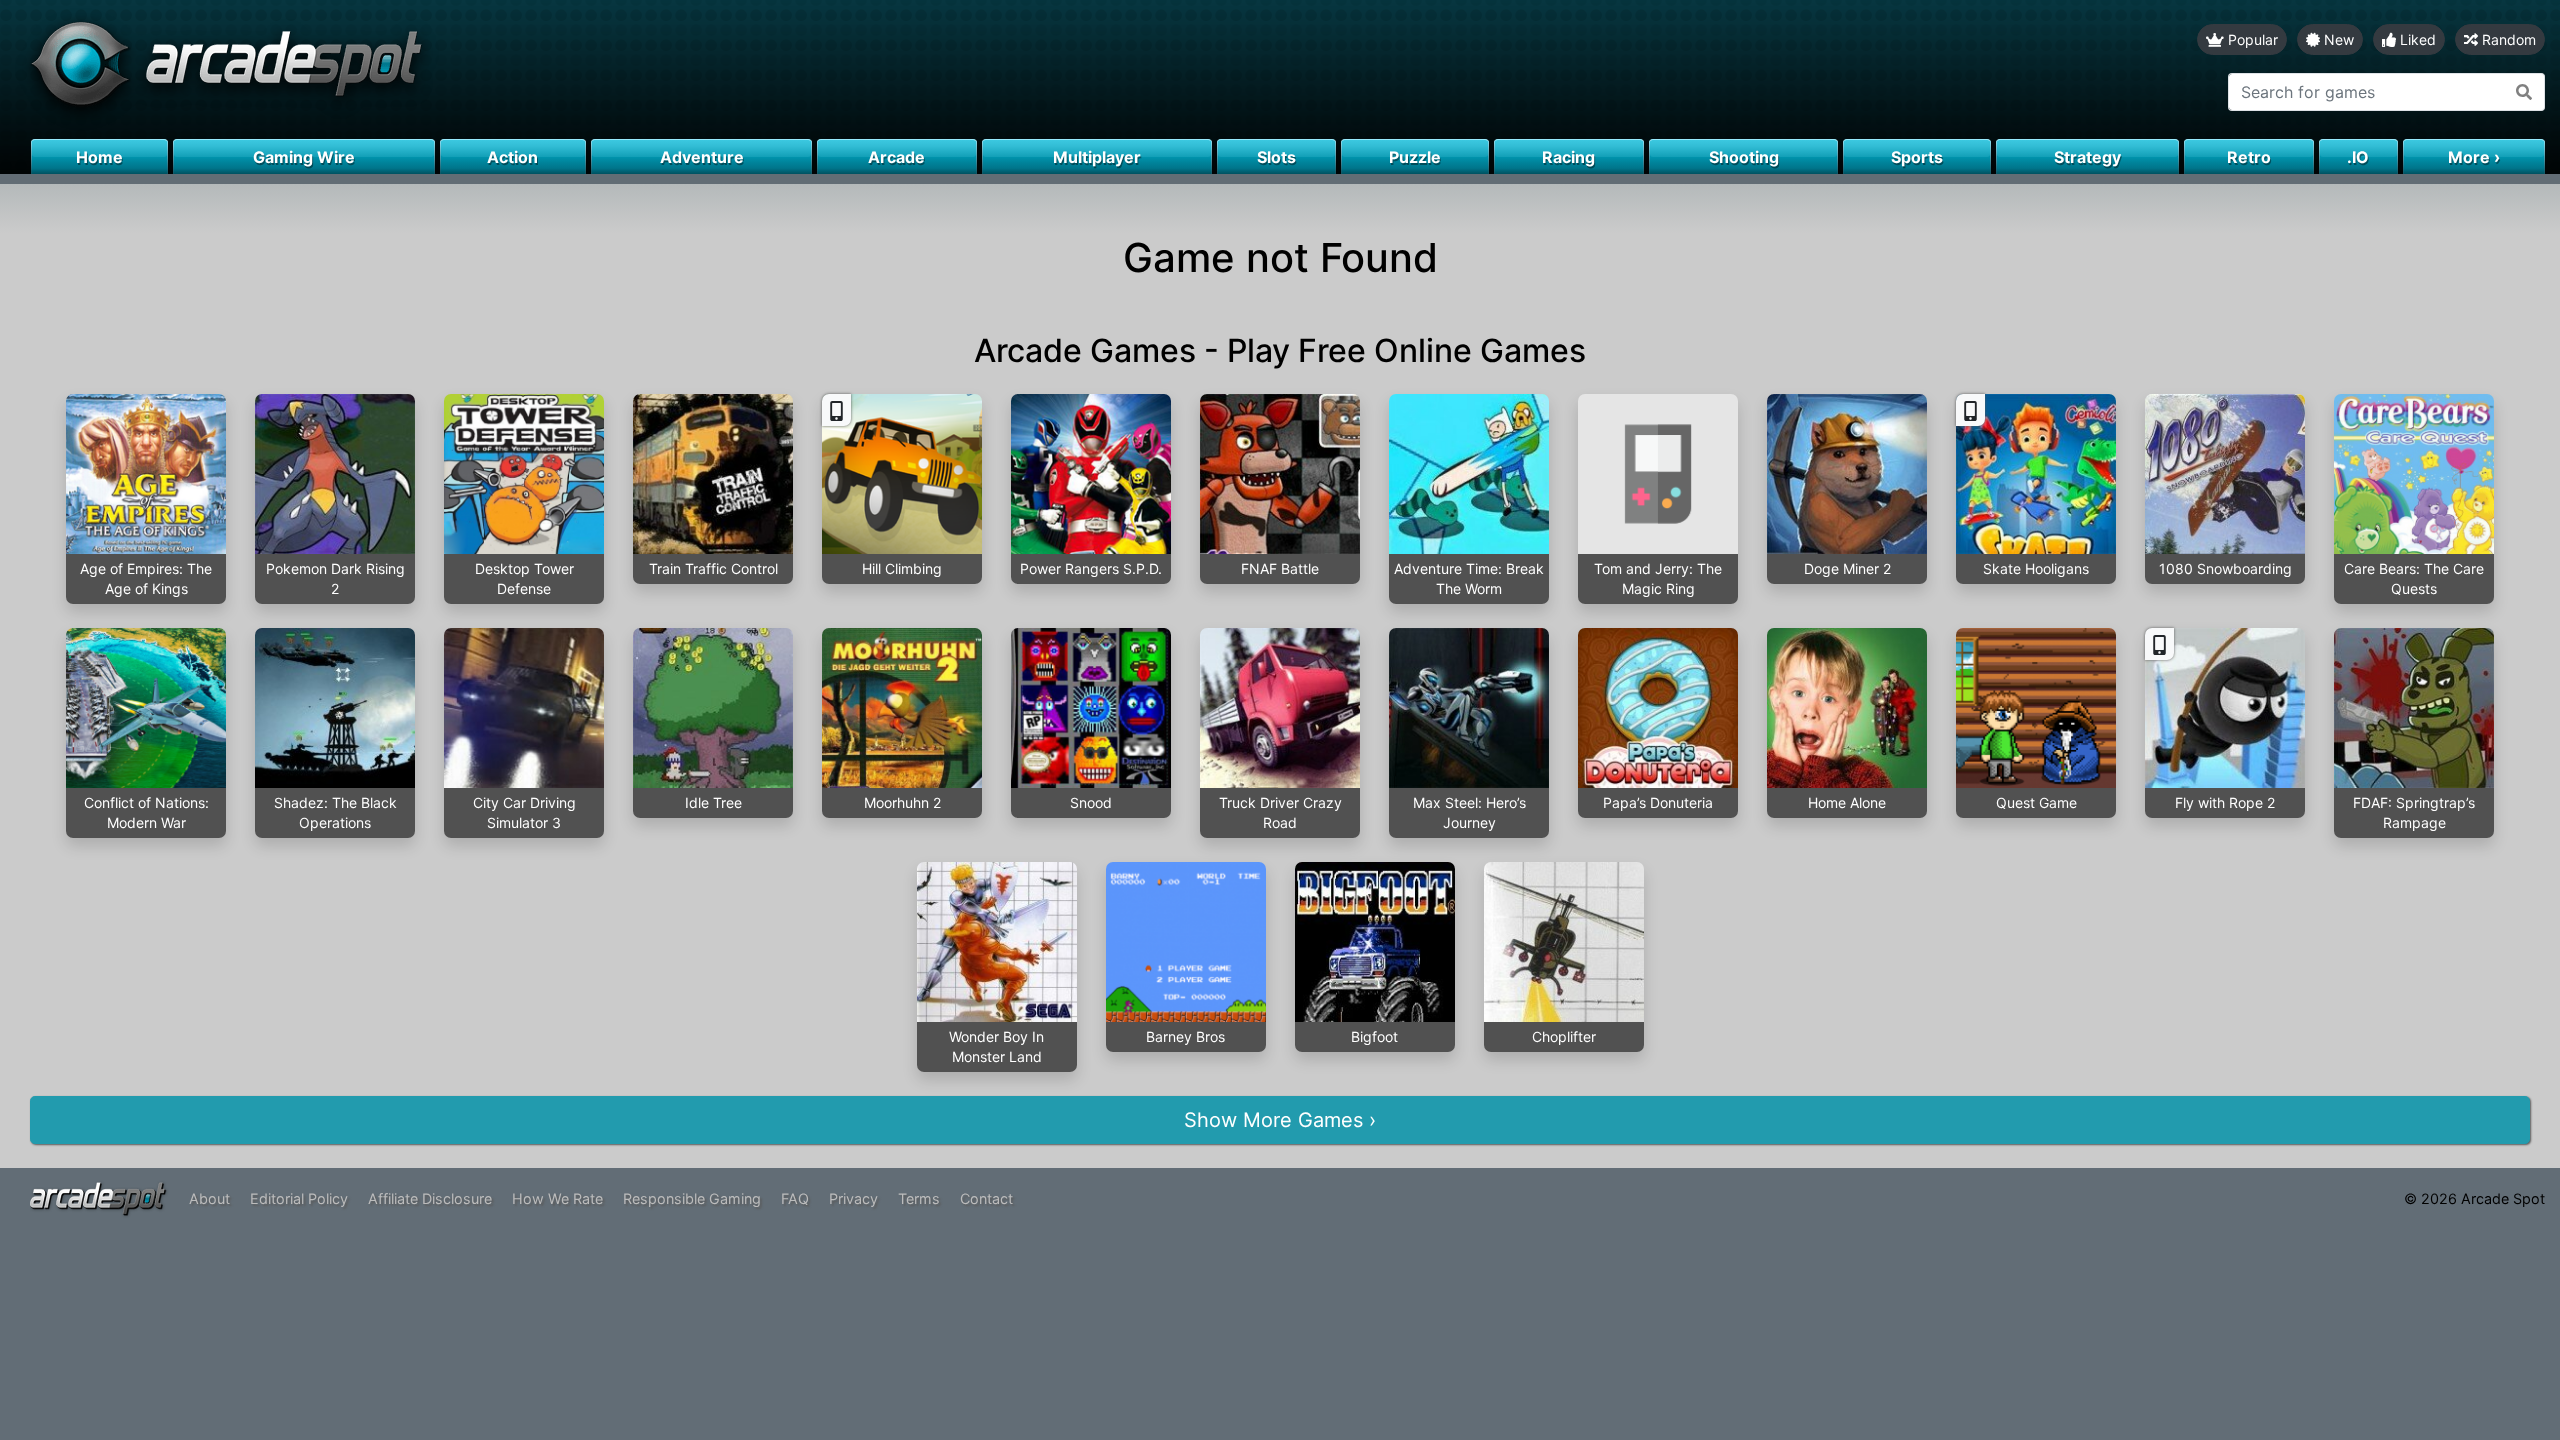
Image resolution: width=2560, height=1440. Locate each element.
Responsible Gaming (692, 1198)
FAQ (795, 1198)
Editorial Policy (299, 1198)
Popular (2251, 39)
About (209, 1198)
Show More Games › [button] (1280, 1120)
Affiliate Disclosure (430, 1198)
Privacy (853, 1198)
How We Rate (557, 1198)
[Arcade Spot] (640, 69)
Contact (986, 1198)
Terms (919, 1198)
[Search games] (2524, 92)
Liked (2416, 39)
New (2337, 39)
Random (2507, 39)
